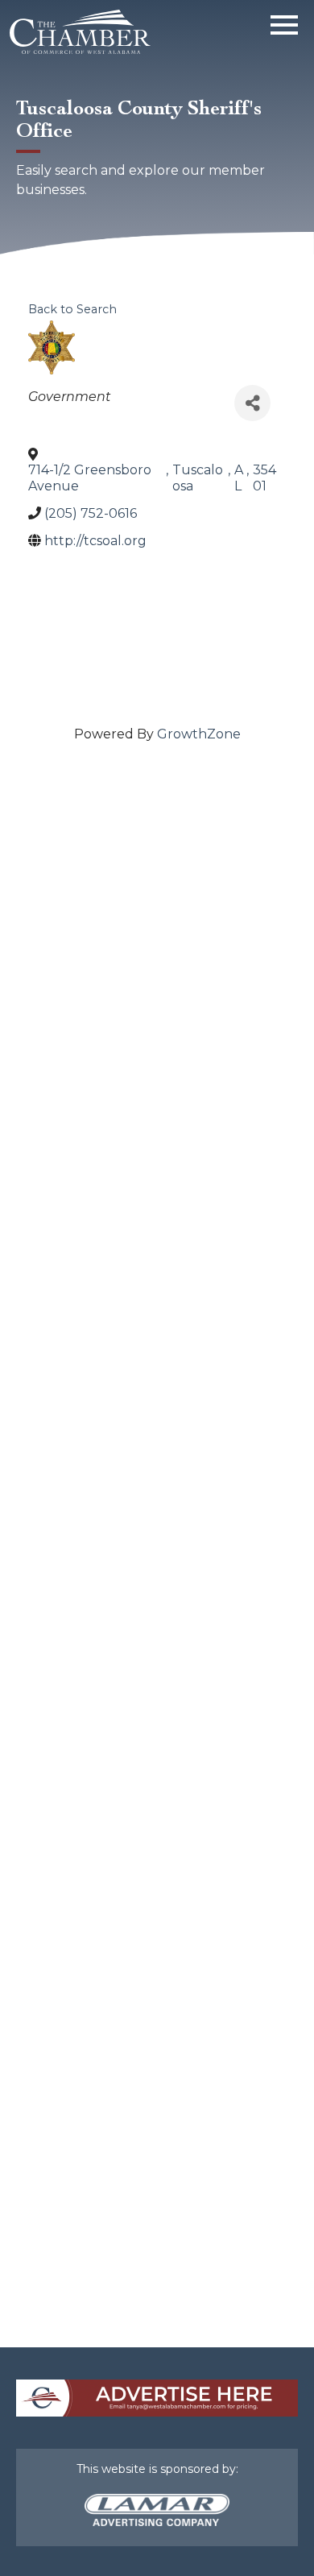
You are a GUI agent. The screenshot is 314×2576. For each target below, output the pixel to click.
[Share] (252, 403)
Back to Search (72, 309)
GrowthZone (199, 734)
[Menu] (284, 22)
